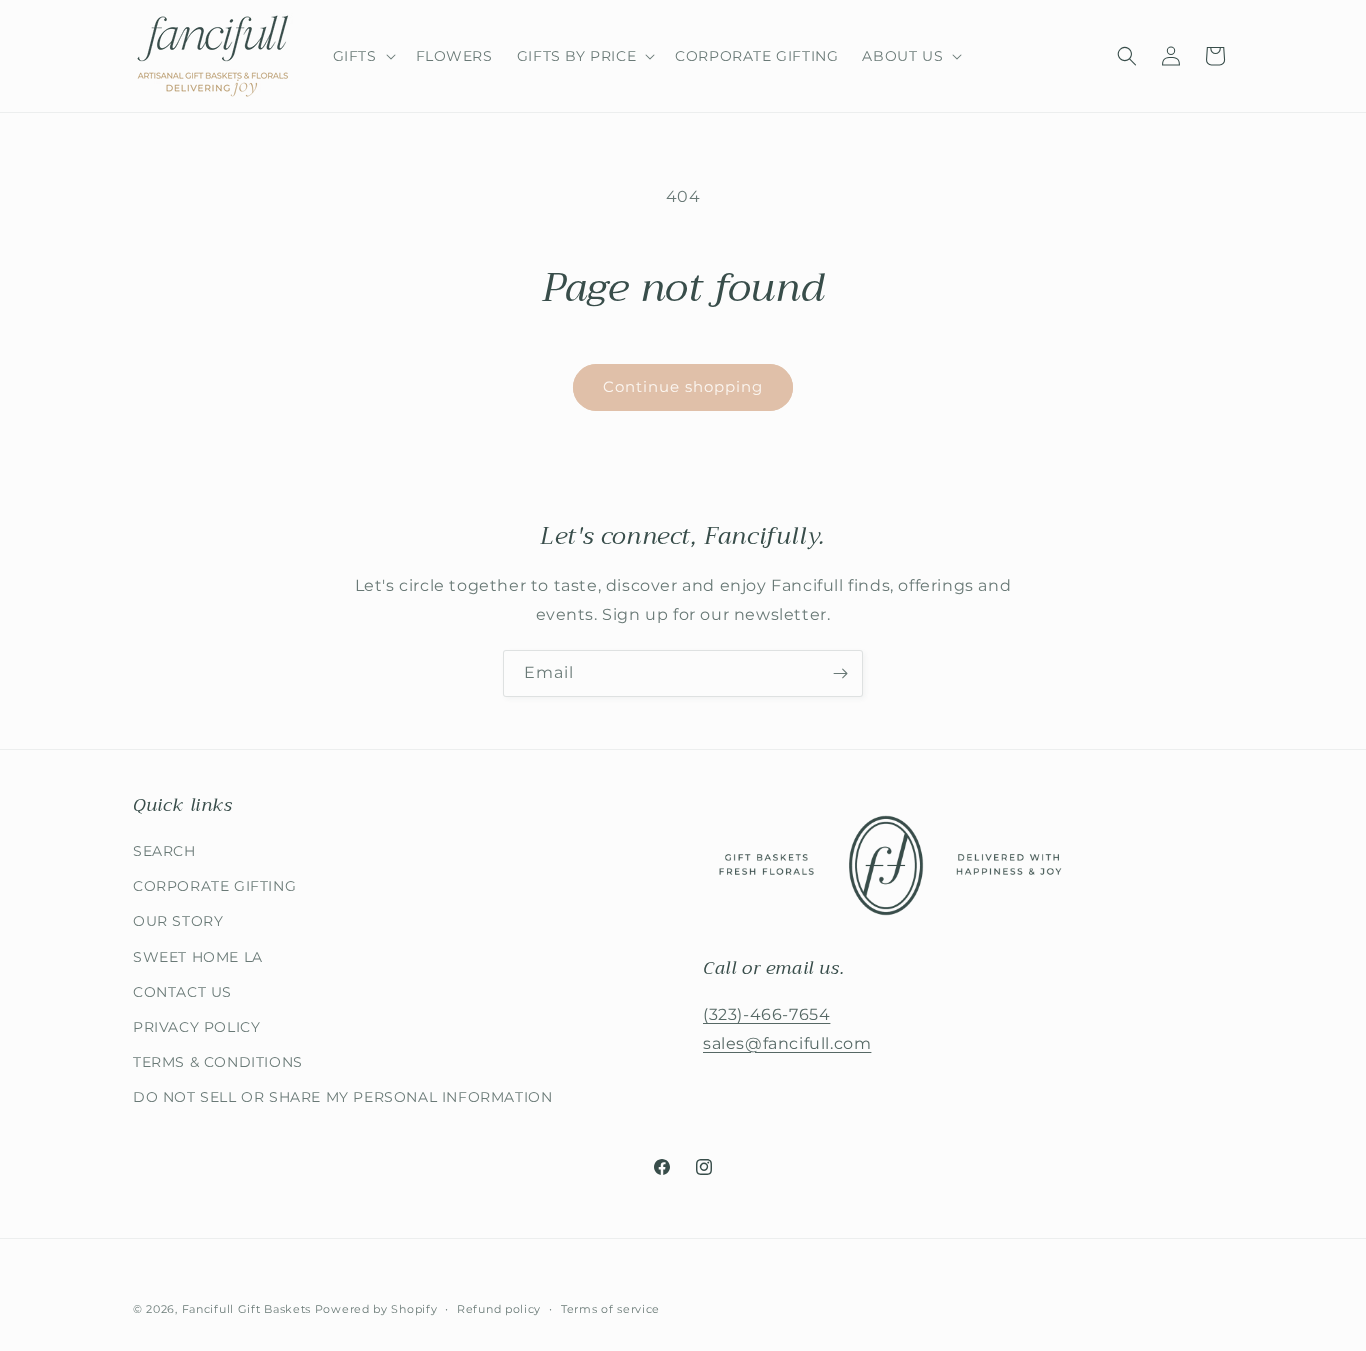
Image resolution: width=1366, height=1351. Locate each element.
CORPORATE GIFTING (214, 886)
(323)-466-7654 (766, 1014)
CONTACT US (182, 992)
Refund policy (499, 1308)
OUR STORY (178, 921)
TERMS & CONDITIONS (218, 1062)
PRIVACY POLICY (196, 1027)
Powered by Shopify (376, 1309)
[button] (362, 56)
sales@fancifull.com (787, 1043)
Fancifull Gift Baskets (246, 1309)
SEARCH (164, 851)
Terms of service (610, 1308)
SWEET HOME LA (198, 957)
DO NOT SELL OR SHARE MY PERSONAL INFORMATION (342, 1097)
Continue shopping (683, 386)
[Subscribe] (840, 673)
